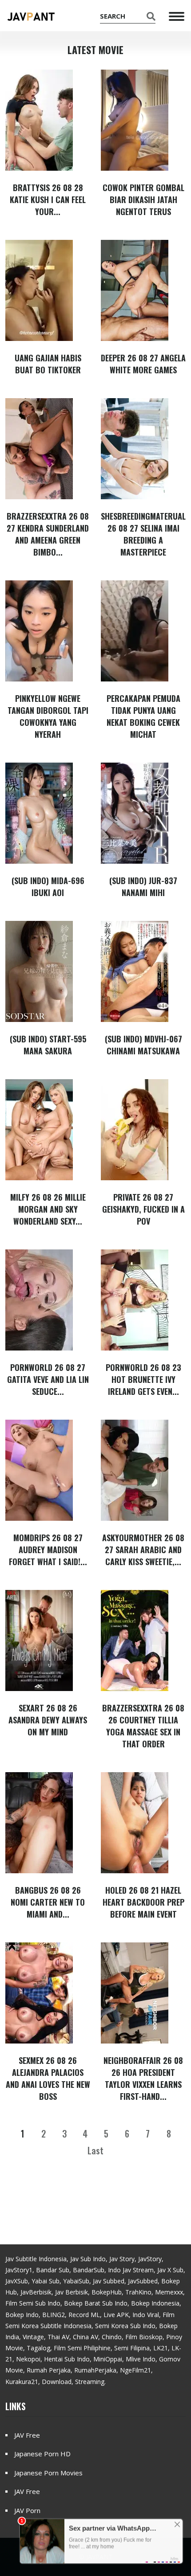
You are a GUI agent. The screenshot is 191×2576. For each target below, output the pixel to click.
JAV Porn (27, 2510)
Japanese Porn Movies (48, 2473)
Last (95, 2150)
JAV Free (27, 2435)
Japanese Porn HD (42, 2454)
